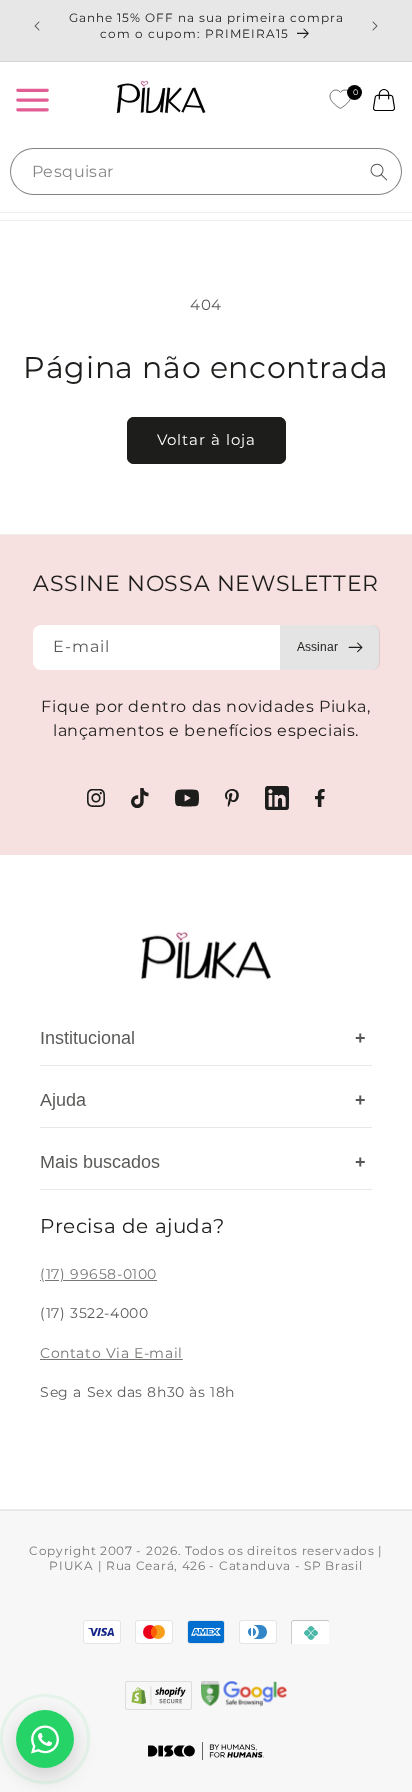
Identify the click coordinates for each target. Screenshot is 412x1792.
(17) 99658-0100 (98, 1274)
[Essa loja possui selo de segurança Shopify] (158, 1695)
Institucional (203, 1038)
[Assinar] (330, 647)
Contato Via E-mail (111, 1353)
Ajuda (203, 1100)
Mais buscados (203, 1162)
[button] (32, 100)
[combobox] (206, 171)
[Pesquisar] (379, 172)
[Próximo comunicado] (375, 26)
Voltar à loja (206, 439)
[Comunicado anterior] (37, 26)
